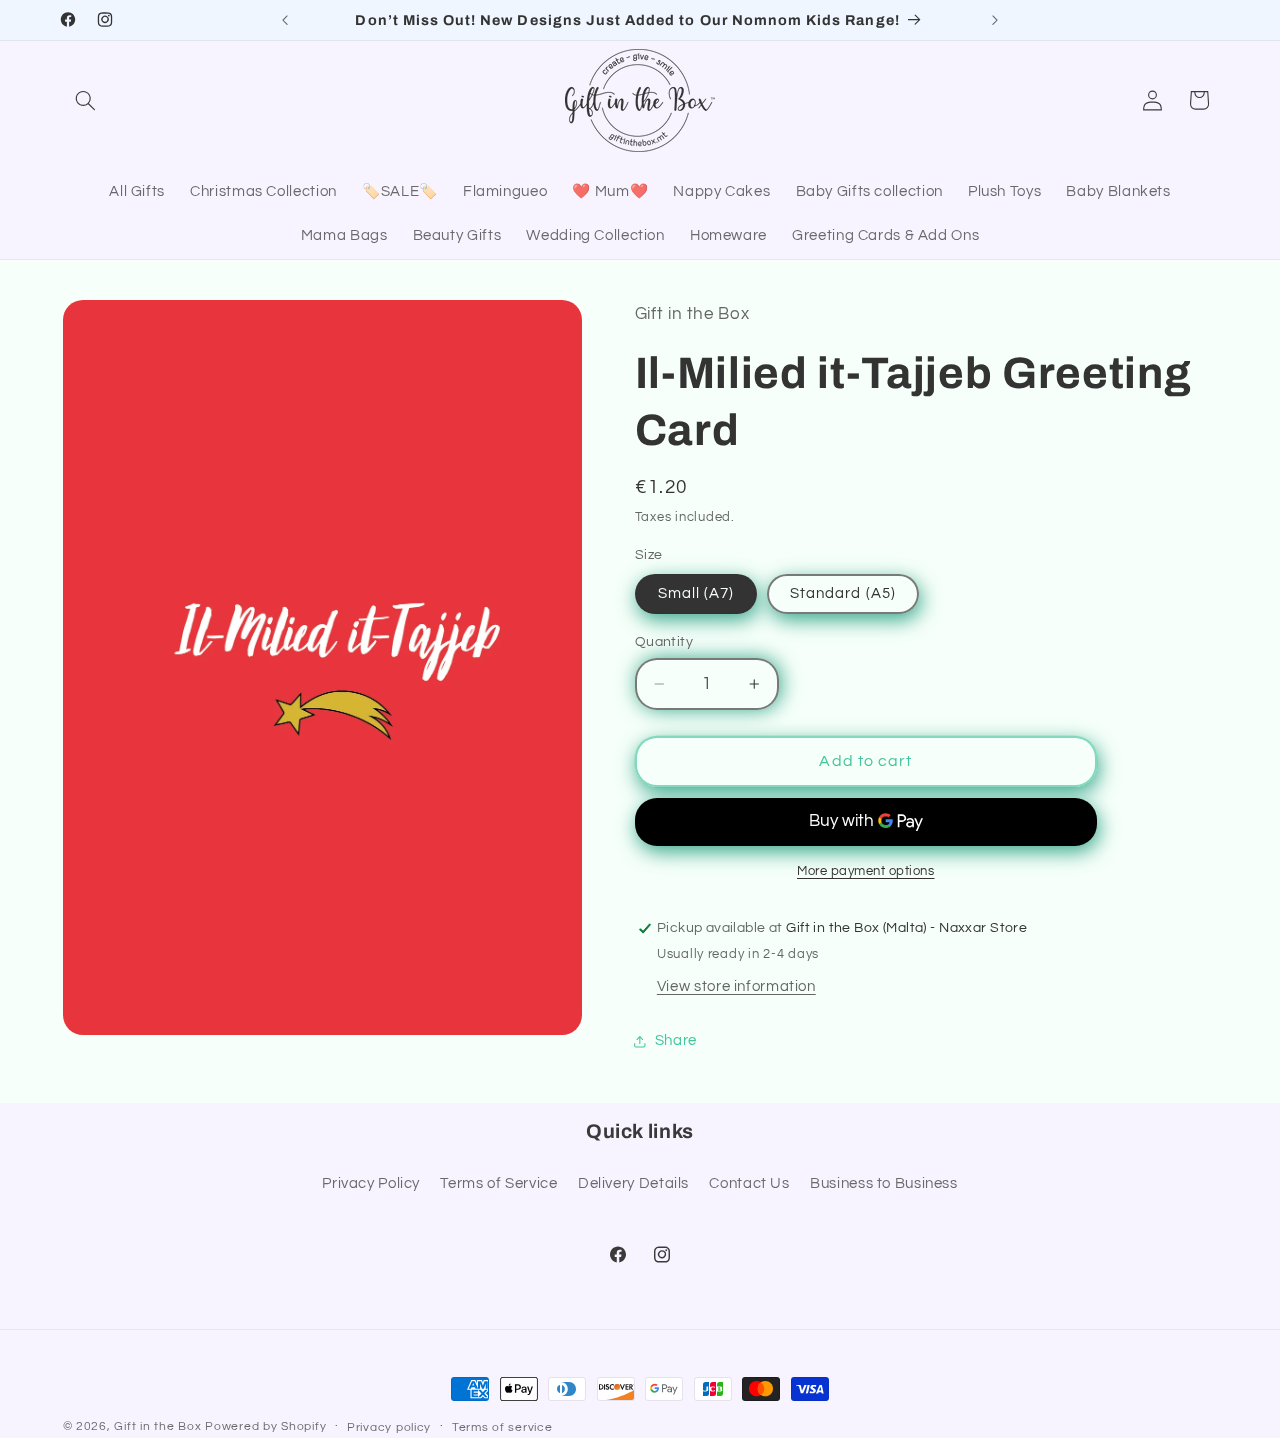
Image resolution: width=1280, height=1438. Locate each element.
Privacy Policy (371, 1183)
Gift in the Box (157, 1426)
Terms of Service (498, 1183)
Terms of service (502, 1427)
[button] (86, 100)
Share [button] (676, 1040)
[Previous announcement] (285, 20)
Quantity (664, 642)
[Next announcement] (995, 20)
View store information (736, 986)
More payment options (866, 871)
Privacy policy (389, 1427)
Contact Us (749, 1183)
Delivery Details (633, 1183)
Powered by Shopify (265, 1426)
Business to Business (884, 1183)
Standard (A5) (843, 593)
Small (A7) (696, 593)
